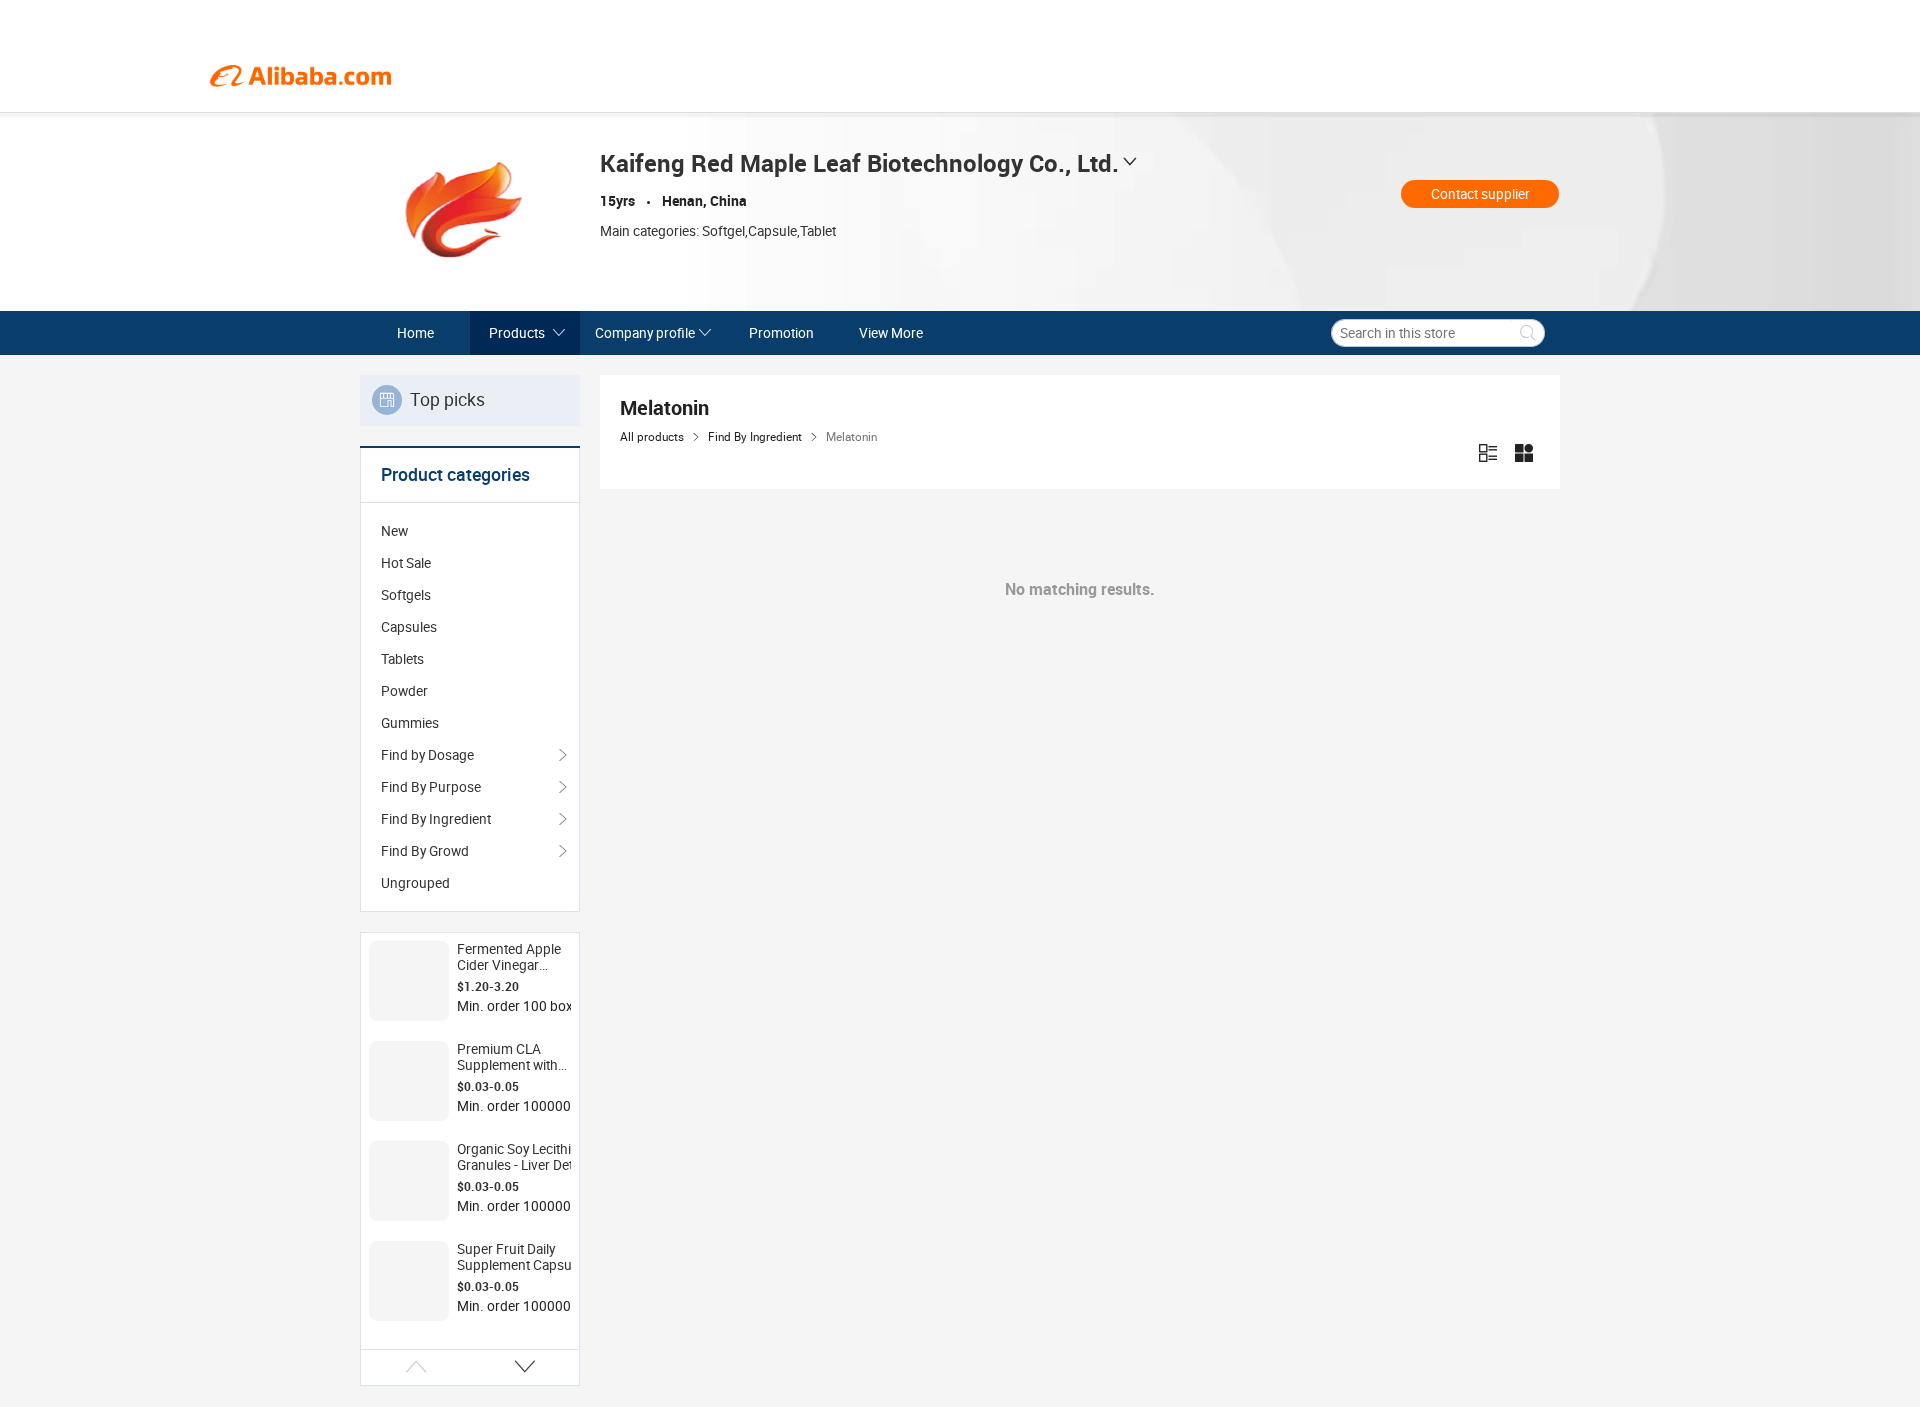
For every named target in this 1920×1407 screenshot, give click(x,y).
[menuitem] (470, 531)
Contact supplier (1480, 194)
